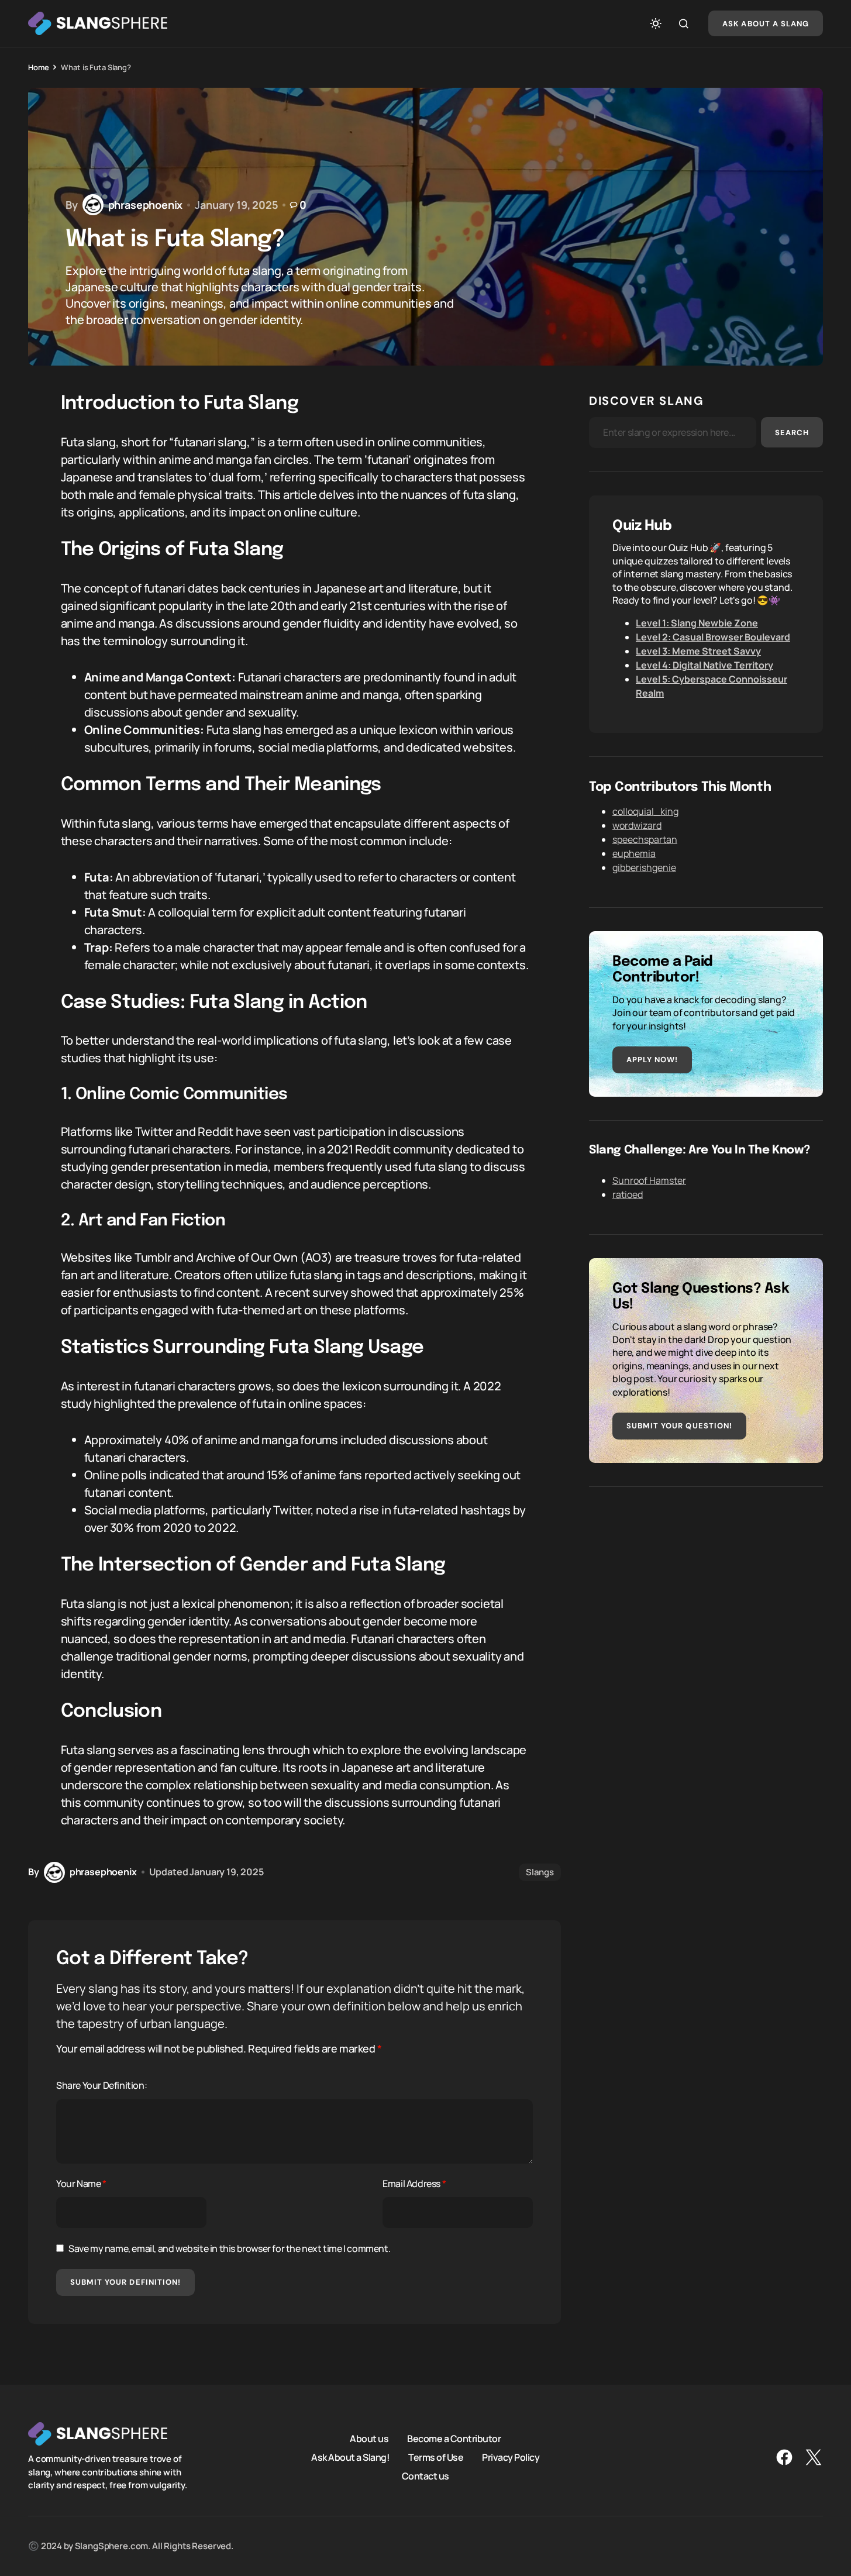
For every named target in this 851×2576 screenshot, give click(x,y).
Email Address (414, 2184)
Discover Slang (646, 401)
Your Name (81, 2184)
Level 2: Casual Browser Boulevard (713, 637)
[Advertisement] (706, 1592)
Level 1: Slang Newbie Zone (697, 623)
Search (792, 433)
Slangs (540, 1872)
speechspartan (645, 839)
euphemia (634, 853)
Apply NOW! (652, 1060)
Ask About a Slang (766, 24)
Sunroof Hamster (649, 1180)
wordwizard (637, 825)
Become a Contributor (454, 2438)
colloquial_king (645, 811)
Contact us (425, 2475)
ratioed (628, 1194)
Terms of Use (436, 2457)
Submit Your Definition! (125, 2282)
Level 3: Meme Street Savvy (698, 651)
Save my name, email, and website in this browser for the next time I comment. (229, 2248)
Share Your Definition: (101, 2085)
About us (369, 2438)
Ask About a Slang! (350, 2457)
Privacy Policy (511, 2457)
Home (38, 67)
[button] (656, 23)
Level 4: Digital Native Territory (704, 665)
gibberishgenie (644, 867)
